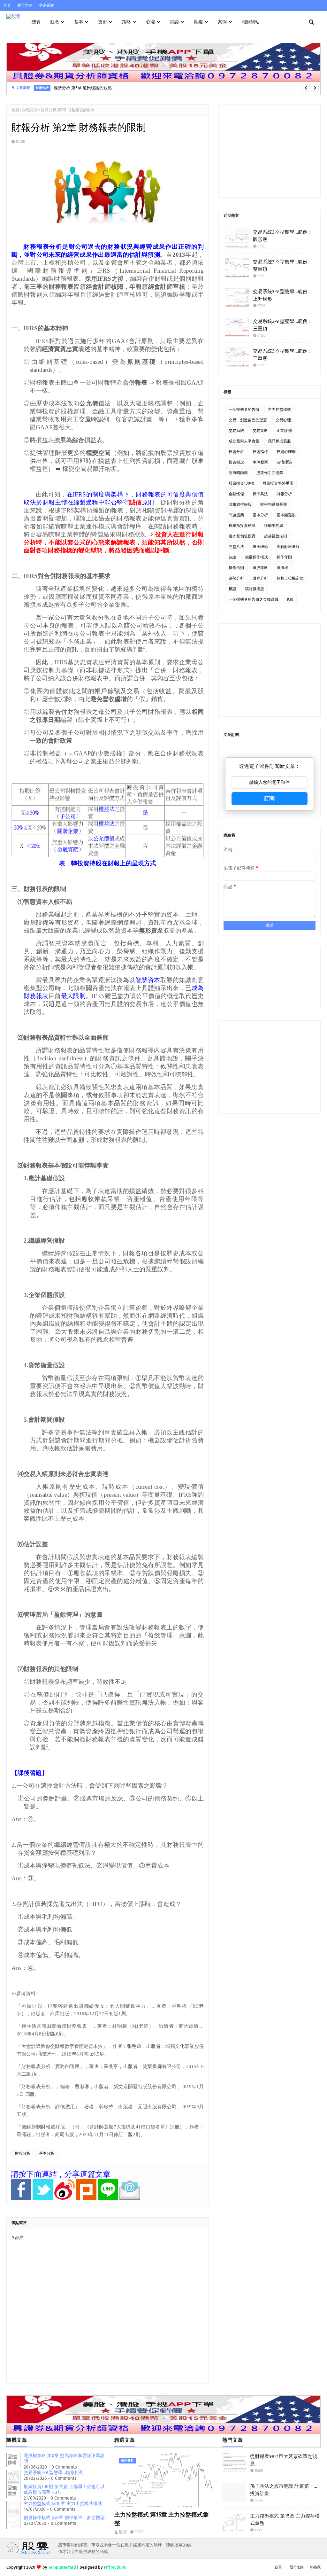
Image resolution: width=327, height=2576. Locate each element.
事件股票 (260, 462)
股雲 (123, 2532)
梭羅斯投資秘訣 (242, 526)
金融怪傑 (236, 494)
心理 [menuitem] (150, 22)
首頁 (7, 5)
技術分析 (236, 452)
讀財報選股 (255, 589)
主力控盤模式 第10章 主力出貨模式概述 (63, 2504)
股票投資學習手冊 (278, 483)
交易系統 (47, 5)
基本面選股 (286, 515)
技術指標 (260, 452)
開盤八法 (236, 547)
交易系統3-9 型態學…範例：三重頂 (283, 325)
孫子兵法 (260, 494)
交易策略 (260, 431)
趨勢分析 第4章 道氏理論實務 (81, 91)
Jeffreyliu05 (115, 2567)
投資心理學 (286, 452)
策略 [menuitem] (126, 22)
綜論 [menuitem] (174, 22)
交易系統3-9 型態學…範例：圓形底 (283, 236)
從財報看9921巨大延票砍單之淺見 (284, 2460)
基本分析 (47, 2153)
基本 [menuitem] (79, 22)
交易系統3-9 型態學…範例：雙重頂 (283, 265)
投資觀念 (236, 462)
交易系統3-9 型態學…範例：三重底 (283, 355)
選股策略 (260, 568)
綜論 (232, 557)
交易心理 (283, 420)
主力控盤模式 (279, 410)
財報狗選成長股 (274, 504)
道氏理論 (260, 547)
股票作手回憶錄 (270, 473)
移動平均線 (274, 526)
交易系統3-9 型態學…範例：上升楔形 (283, 295)
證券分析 (260, 578)
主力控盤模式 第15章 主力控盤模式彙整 (161, 2519)
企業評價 (284, 431)
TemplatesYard (62, 2567)
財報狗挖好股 (240, 504)
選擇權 (282, 568)
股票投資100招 (241, 483)
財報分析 (30, 110)
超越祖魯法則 (276, 536)
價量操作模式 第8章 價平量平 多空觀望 (64, 2518)
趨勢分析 (236, 578)
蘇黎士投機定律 (290, 578)
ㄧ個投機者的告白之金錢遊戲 (254, 599)
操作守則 (284, 557)
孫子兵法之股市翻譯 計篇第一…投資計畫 (284, 2490)
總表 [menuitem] (36, 22)
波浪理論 (284, 462)
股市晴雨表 (238, 473)
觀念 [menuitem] (55, 22)
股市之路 (25, 5)
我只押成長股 (279, 441)
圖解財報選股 (288, 547)
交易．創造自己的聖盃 (248, 420)
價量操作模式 (256, 557)
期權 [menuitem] (198, 22)
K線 (290, 599)
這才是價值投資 (242, 536)
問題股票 (236, 515)
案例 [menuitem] (222, 22)
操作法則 (236, 568)
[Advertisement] (270, 151)
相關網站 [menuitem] (251, 22)
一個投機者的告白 (244, 410)
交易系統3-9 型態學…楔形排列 (54, 2473)
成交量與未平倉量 (244, 441)
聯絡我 (315, 2567)
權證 (232, 589)
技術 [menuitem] (103, 22)
